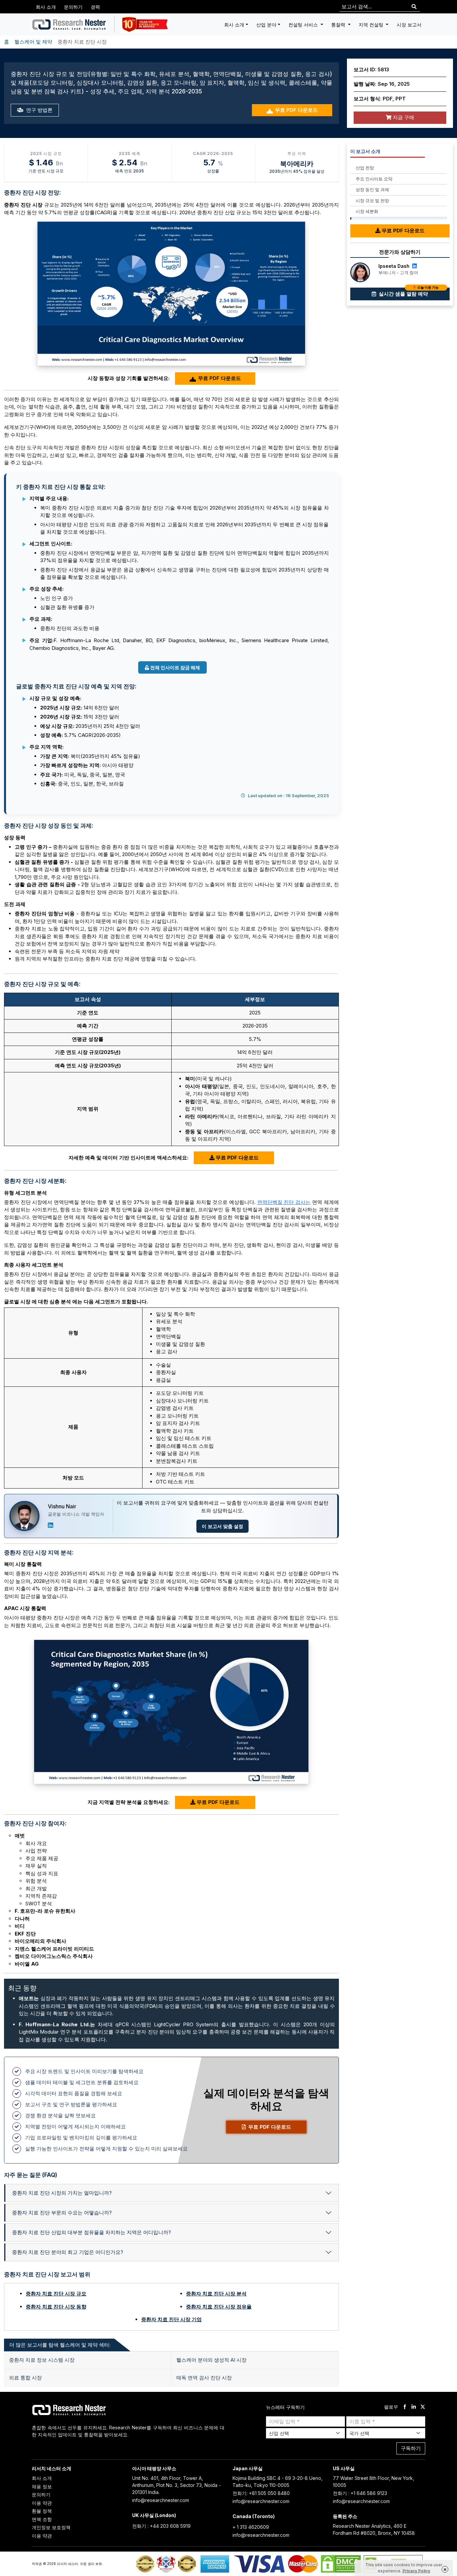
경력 (95, 7)
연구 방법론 (39, 110)
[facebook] (405, 2407)
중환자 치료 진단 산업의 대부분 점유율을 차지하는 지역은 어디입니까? (92, 2232)
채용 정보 (42, 2486)
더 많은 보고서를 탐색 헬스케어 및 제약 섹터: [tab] (60, 2345)
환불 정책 (42, 2511)
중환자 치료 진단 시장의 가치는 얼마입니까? (62, 2193)
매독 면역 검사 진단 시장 (204, 2378)
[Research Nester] (69, 24)
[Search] (414, 7)
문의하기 (73, 7)
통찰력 (339, 25)
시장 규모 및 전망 (372, 201)
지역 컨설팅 (372, 25)
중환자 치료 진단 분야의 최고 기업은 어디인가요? (68, 2252)
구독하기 (411, 2448)
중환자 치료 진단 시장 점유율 (219, 2307)
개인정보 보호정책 (51, 2527)
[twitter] (423, 2407)
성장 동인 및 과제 (372, 190)
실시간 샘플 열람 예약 (408, 292)
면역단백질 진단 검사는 (284, 1202)
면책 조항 (42, 2519)
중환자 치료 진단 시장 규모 (56, 2294)
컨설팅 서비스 (304, 25)
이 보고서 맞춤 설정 (222, 1526)
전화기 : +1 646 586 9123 (360, 2493)
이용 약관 (42, 2503)
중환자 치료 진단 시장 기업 (171, 2319)
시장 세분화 (367, 211)
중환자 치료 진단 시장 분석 (216, 2294)
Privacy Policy (416, 2571)
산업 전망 (365, 168)
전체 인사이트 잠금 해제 (175, 667)
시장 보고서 (409, 25)
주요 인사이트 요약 (374, 179)
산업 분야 (266, 25)
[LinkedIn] (51, 1525)
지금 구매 (403, 117)
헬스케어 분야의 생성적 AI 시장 (211, 2360)
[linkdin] (414, 2407)
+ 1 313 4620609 (251, 2527)
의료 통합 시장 (25, 2378)
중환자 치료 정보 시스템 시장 (42, 2360)
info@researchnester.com (161, 2500)
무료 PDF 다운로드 (296, 110)
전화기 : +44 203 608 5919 (161, 2526)
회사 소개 (46, 7)
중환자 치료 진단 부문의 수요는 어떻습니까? (62, 2213)
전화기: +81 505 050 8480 (261, 2493)
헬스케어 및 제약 (33, 42)
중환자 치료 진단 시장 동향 (56, 2307)
